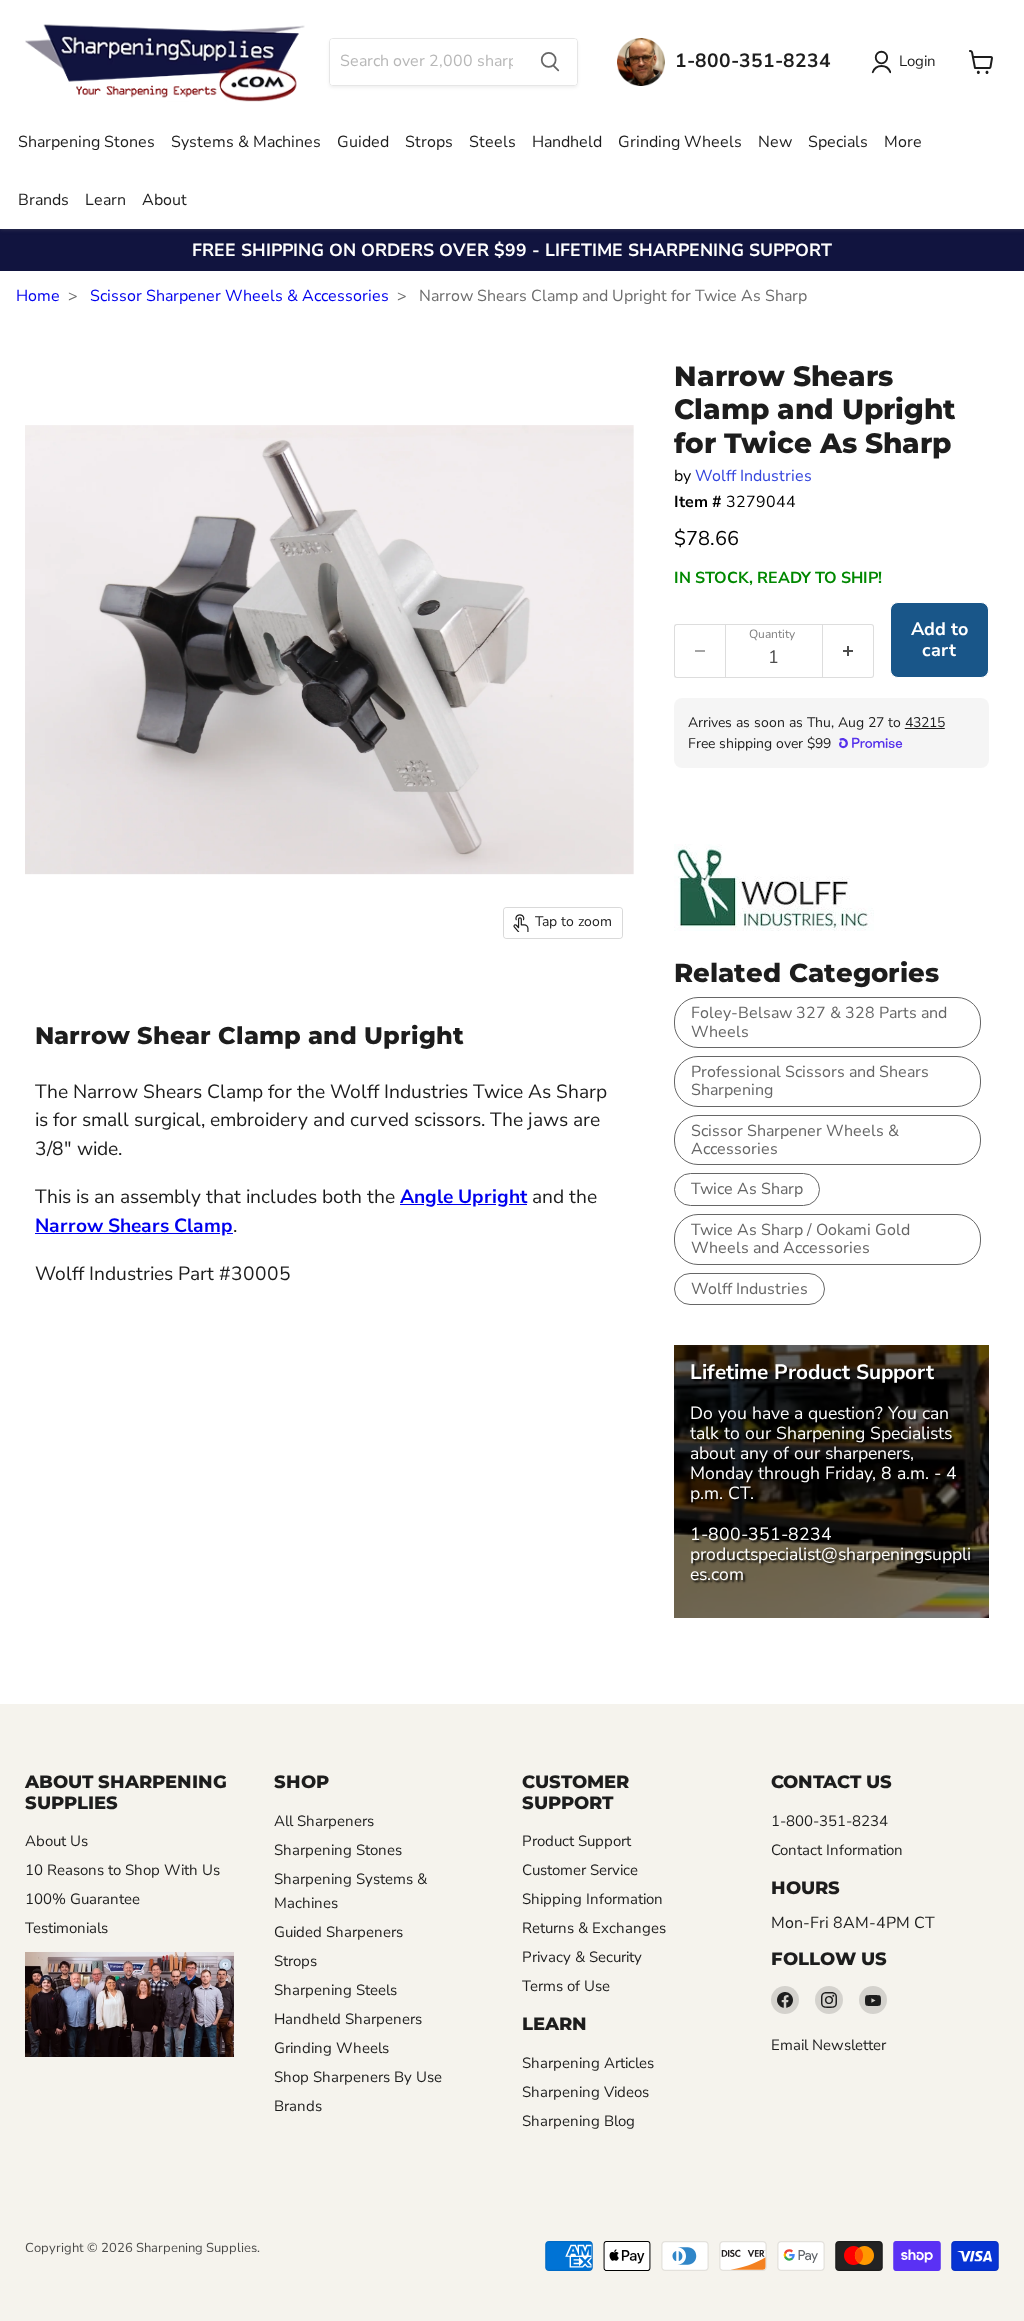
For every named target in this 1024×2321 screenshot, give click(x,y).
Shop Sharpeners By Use (358, 2077)
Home (38, 296)
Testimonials (66, 1928)
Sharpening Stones (86, 142)
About (164, 200)
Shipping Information (592, 1899)
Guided (363, 142)
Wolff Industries (753, 476)
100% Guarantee (82, 1899)
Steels (492, 142)
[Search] (550, 62)
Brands (43, 200)
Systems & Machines (246, 142)
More (903, 142)
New (775, 142)
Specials (838, 142)
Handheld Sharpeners (348, 2019)
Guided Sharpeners (338, 1932)
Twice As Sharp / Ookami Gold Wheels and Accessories (800, 1239)
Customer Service (580, 1870)
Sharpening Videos (585, 2092)
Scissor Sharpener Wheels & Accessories (239, 296)
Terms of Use (566, 1986)
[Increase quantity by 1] (848, 651)
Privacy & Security (582, 1957)
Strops (429, 142)
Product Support (576, 1841)
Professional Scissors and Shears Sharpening (810, 1081)
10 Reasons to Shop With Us (122, 1870)
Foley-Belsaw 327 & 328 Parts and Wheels (819, 1022)
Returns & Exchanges (594, 1928)
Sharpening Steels (335, 1990)
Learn (105, 200)
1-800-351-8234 (761, 1534)
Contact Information (837, 1850)
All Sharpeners (324, 1821)
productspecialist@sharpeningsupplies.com (830, 1564)
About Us (56, 1841)
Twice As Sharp (747, 1189)
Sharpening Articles (588, 2063)
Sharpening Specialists (864, 1433)
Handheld (567, 142)
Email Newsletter (828, 2045)
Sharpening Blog (578, 2121)
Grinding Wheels (680, 142)
